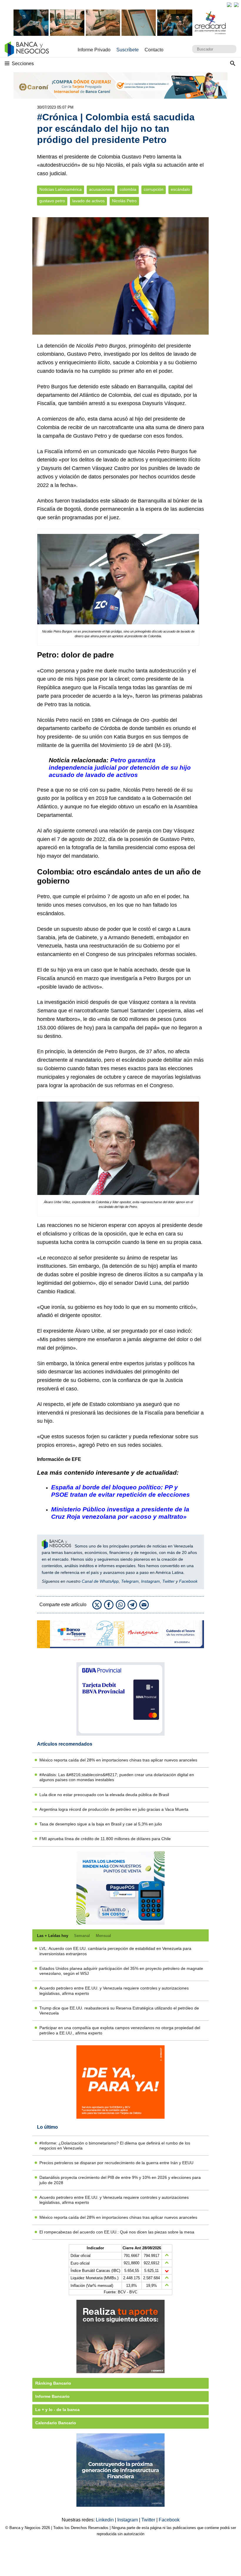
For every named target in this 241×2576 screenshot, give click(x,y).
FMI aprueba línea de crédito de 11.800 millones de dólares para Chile (105, 1839)
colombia (128, 189)
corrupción (154, 189)
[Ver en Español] (236, 5)
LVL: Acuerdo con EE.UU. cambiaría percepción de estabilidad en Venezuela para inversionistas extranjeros (115, 1951)
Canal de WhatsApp (100, 1581)
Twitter (168, 1581)
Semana (47, 1011)
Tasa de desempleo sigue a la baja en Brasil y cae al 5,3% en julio (101, 1824)
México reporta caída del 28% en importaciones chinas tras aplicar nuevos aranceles (118, 1760)
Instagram (150, 1581)
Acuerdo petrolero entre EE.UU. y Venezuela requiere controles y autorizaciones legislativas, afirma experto (114, 1991)
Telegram (130, 1581)
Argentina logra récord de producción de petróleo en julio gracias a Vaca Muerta (114, 1809)
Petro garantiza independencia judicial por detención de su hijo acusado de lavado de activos (120, 767)
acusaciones (101, 189)
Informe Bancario (52, 2396)
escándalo (180, 189)
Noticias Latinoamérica (61, 189)
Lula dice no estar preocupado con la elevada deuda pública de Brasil (104, 1795)
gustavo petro (52, 201)
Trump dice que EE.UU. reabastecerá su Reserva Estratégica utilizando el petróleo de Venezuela (119, 2011)
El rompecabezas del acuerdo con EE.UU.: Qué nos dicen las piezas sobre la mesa (117, 2232)
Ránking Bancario (53, 2383)
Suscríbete (128, 50)
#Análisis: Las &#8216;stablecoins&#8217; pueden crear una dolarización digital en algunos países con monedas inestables (117, 1777)
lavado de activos (88, 201)
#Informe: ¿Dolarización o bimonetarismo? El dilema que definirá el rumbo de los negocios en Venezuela (115, 2146)
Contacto (154, 50)
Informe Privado (94, 50)
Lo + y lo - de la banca (57, 2410)
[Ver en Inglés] (229, 5)
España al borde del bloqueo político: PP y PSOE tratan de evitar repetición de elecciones (120, 1491)
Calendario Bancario (56, 2423)
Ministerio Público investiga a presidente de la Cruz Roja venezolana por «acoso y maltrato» (120, 1513)
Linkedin (105, 2520)
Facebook (188, 1581)
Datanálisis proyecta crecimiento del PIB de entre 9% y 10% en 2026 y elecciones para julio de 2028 (120, 2180)
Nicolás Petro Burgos (101, 346)
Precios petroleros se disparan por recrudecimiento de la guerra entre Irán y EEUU (116, 2163)
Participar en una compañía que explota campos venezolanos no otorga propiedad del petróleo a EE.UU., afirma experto (120, 2030)
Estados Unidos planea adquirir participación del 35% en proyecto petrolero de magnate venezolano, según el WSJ (121, 1971)
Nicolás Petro (124, 201)
